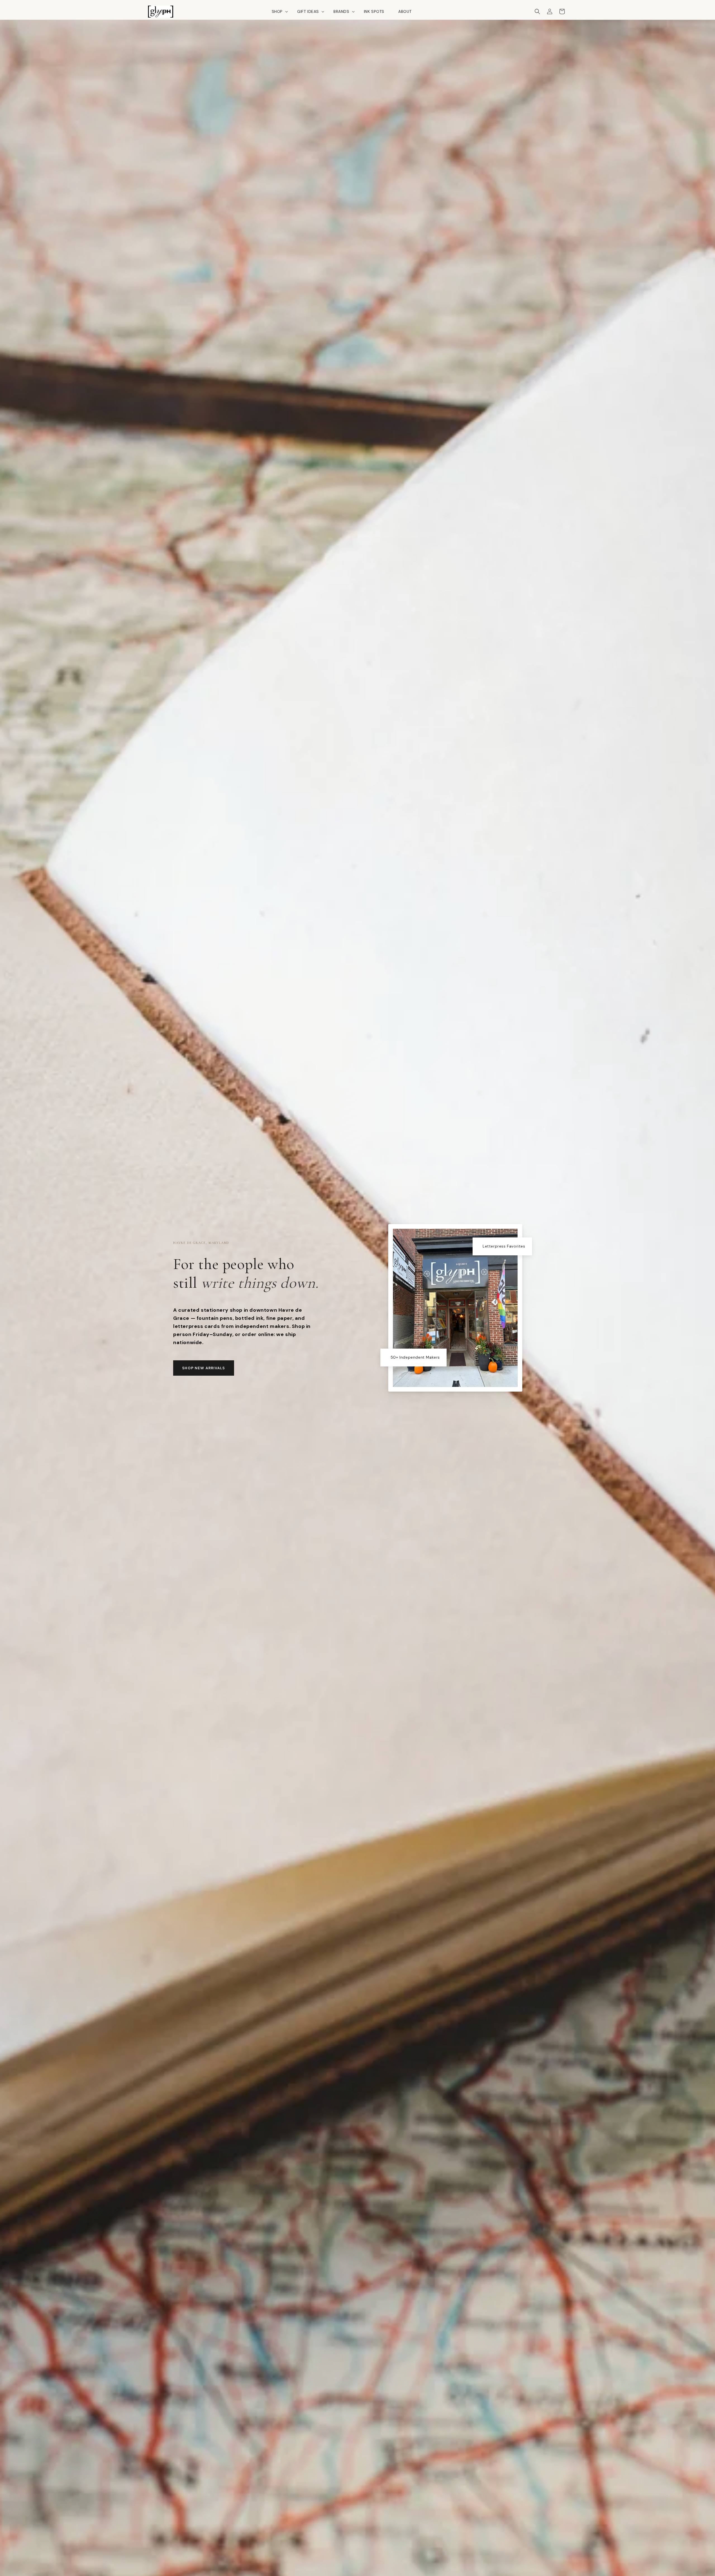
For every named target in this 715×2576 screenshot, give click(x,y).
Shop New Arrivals (204, 1368)
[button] (277, 11)
